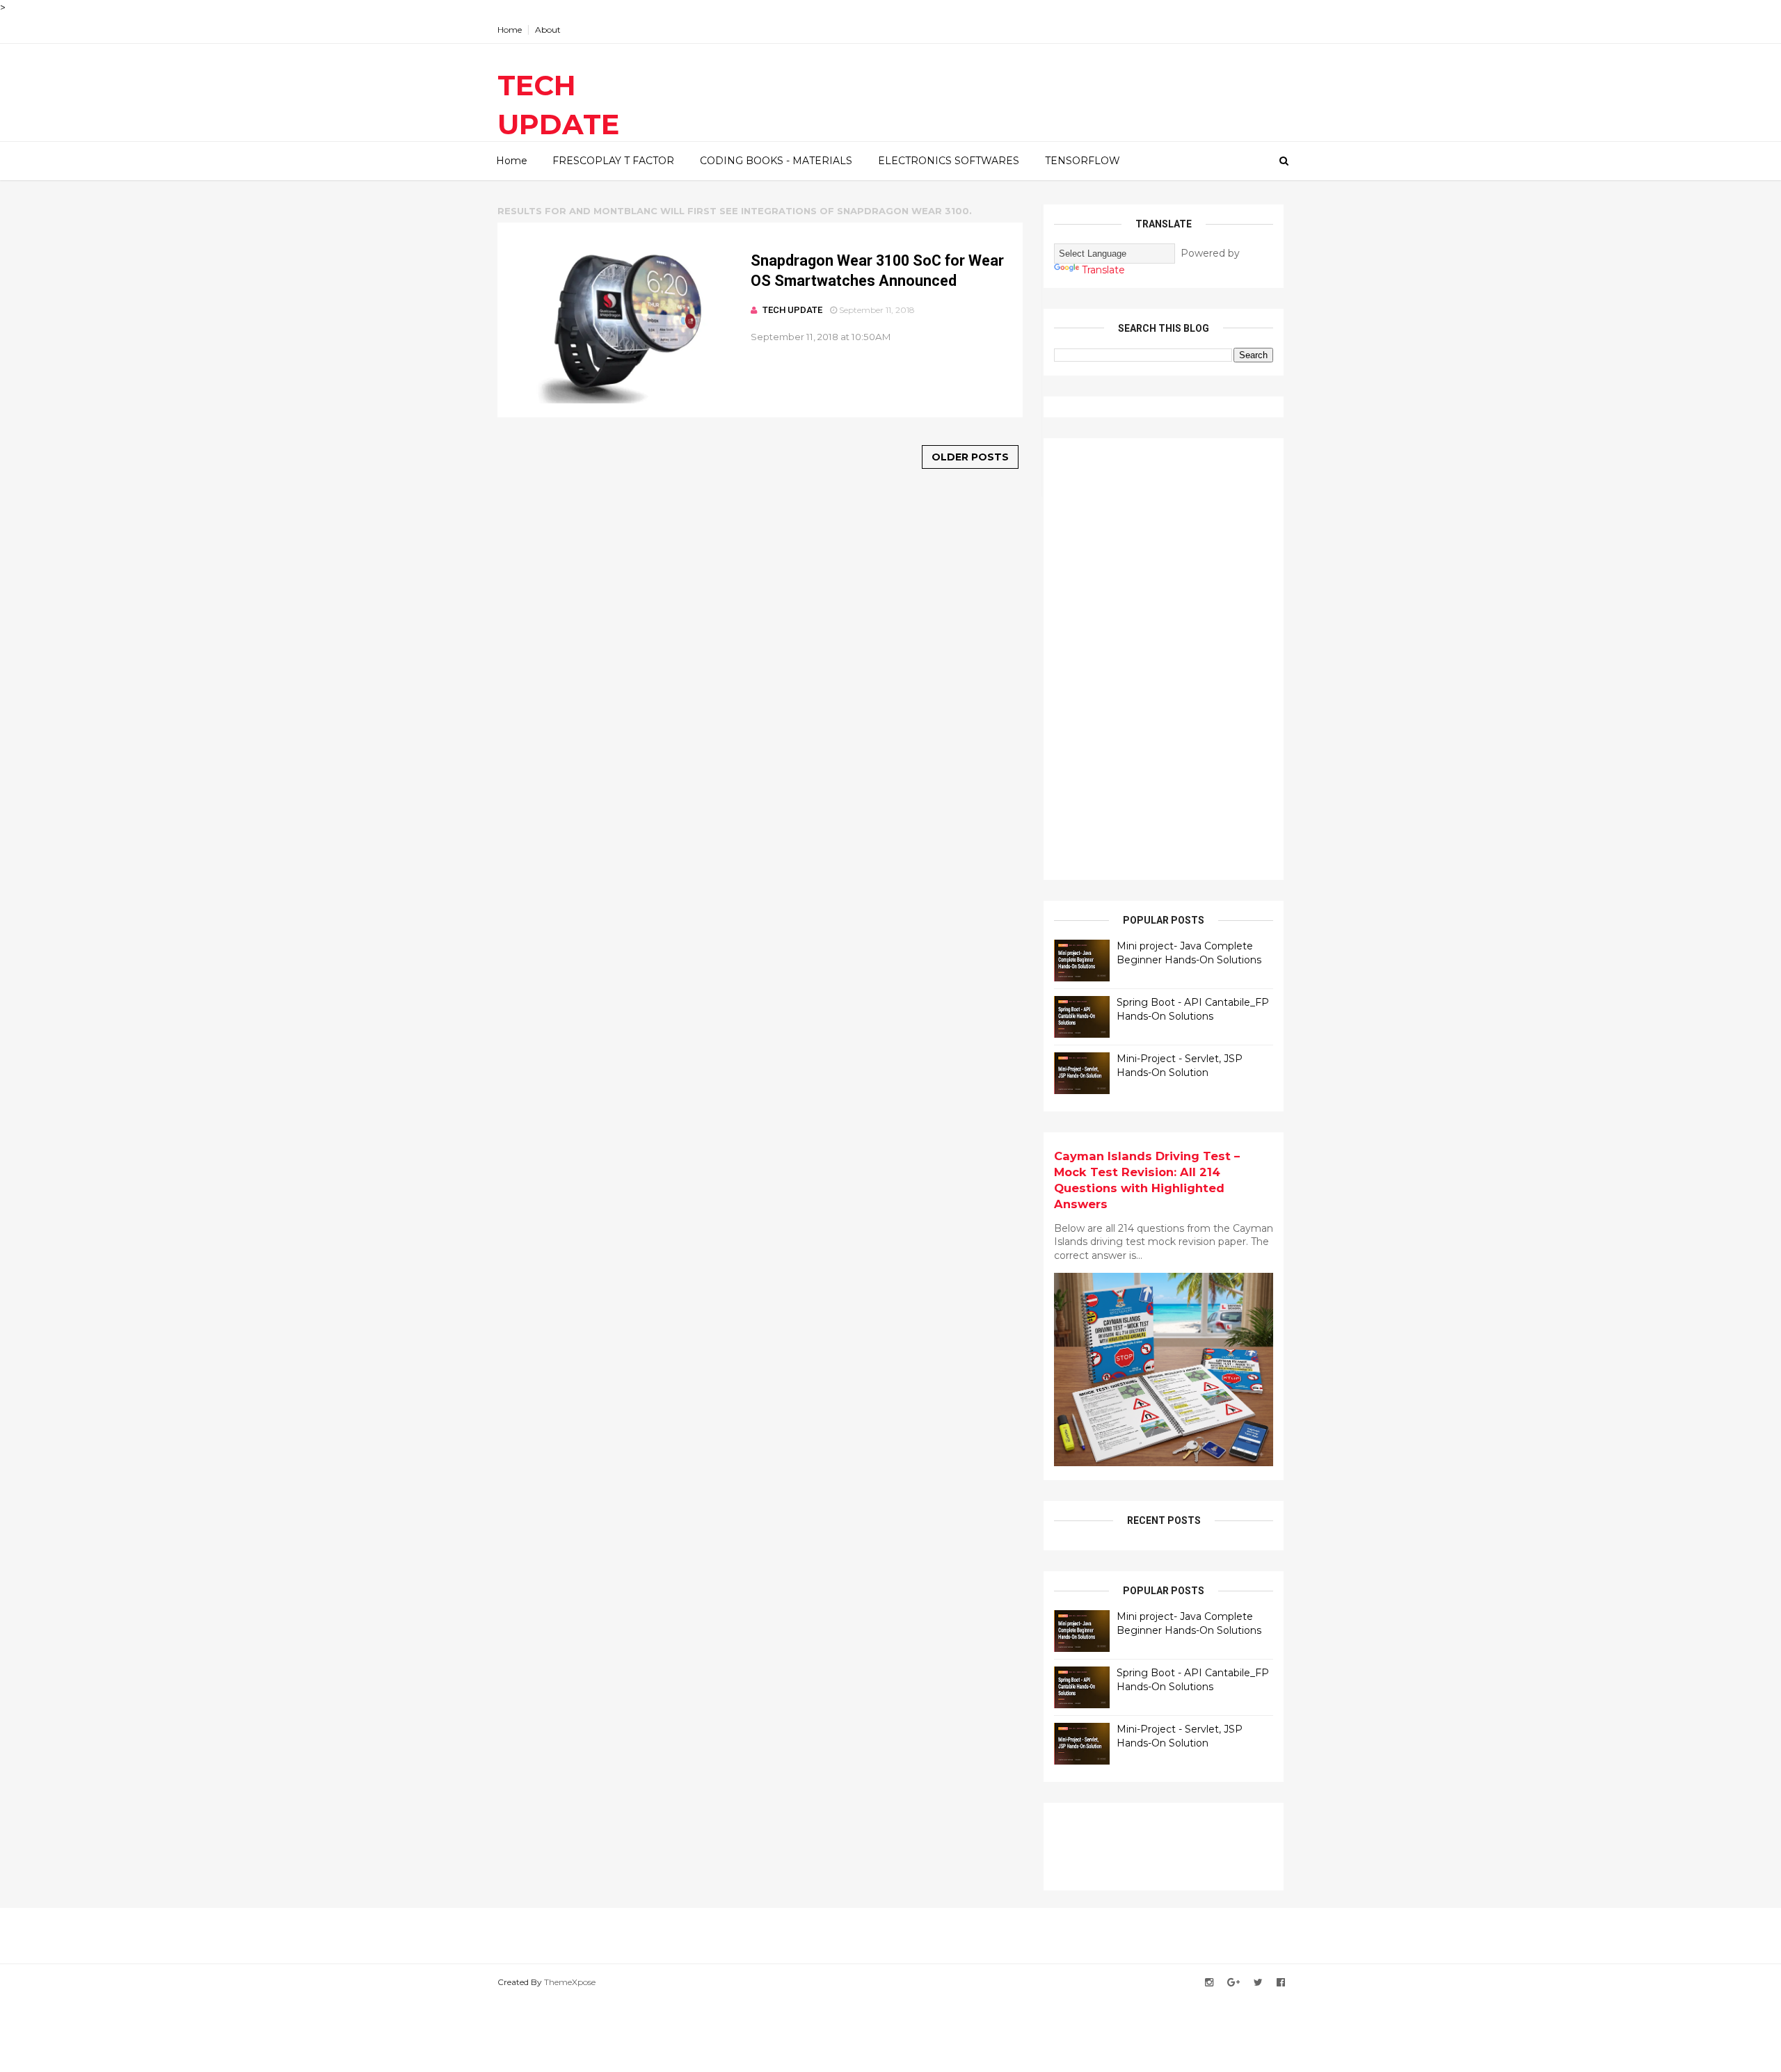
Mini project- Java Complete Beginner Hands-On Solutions (1189, 953)
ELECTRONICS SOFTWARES (949, 161)
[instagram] (1209, 1983)
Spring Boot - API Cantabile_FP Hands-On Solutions (1193, 1009)
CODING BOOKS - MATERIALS (776, 161)
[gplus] (1233, 1983)
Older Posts (970, 457)
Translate (1103, 270)
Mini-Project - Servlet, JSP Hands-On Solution (1180, 1066)
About (548, 30)
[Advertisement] (1158, 657)
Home (510, 30)
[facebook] (1281, 1983)
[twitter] (1258, 1983)
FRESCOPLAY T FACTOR (613, 161)
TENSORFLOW (1083, 161)
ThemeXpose (570, 1982)
